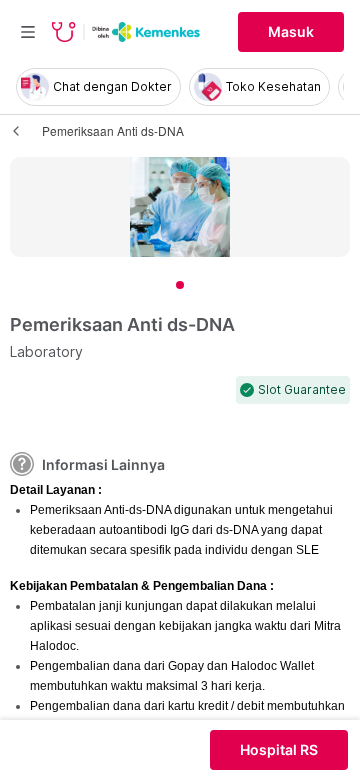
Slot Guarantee (302, 390)
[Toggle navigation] (28, 32)
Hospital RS (279, 750)
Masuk (291, 32)
